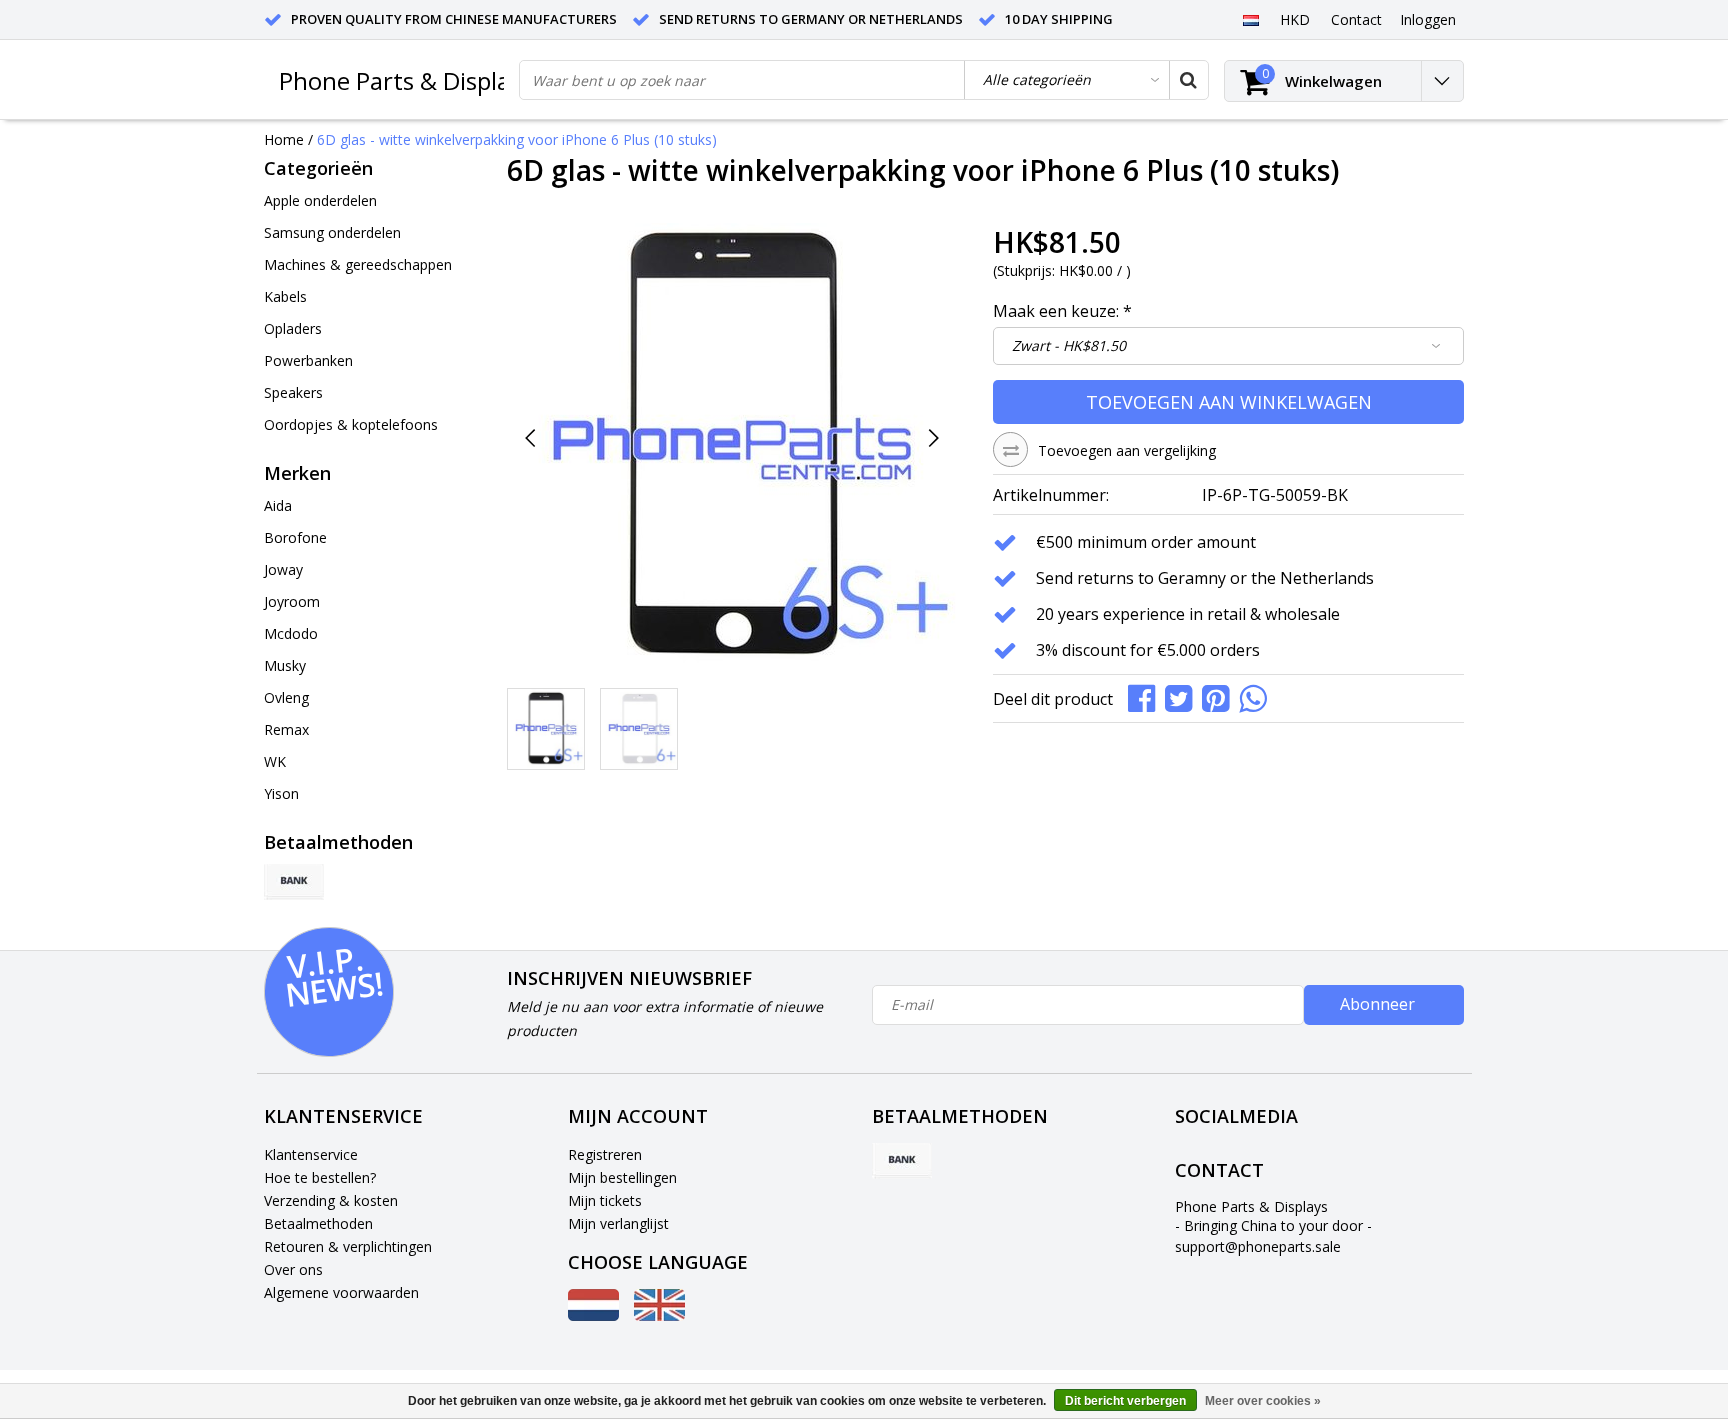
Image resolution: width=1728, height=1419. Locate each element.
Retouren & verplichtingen (348, 1246)
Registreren (605, 1154)
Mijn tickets (605, 1200)
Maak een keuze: (1062, 311)
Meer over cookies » (1263, 1401)
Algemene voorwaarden (341, 1292)
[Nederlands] (1250, 19)
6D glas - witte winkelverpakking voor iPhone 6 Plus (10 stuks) (517, 139)
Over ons (293, 1269)
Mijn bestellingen (622, 1177)
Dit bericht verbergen (1125, 1401)
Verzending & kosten (331, 1200)
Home (284, 139)
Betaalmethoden (318, 1223)
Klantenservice (311, 1154)
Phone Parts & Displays (406, 80)
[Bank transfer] (294, 882)
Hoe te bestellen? (320, 1177)
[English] (659, 1315)
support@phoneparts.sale (1258, 1246)
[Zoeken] (1188, 80)
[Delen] (1146, 696)
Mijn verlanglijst (618, 1223)
